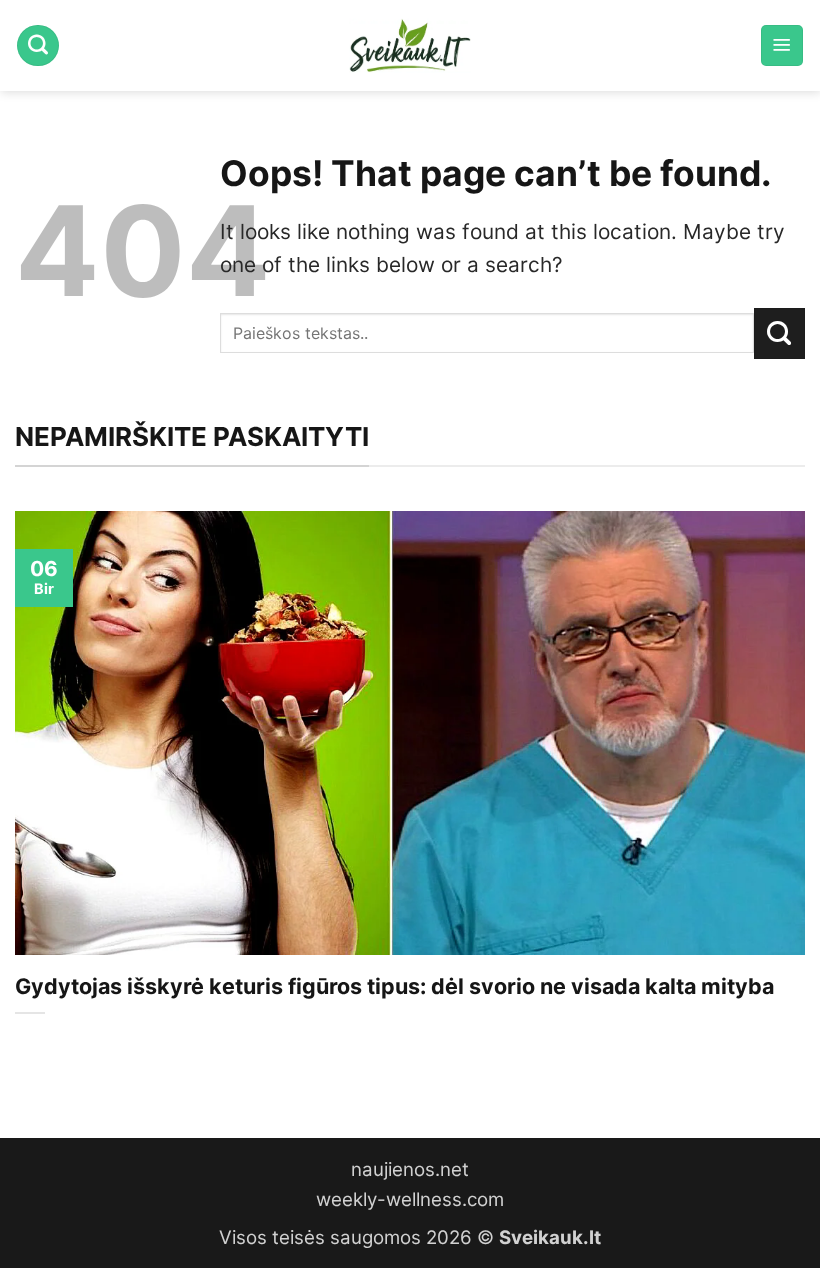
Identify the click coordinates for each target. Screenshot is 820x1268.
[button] (782, 46)
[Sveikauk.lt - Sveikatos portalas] (410, 45)
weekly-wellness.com (410, 1199)
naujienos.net (410, 1169)
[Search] (38, 46)
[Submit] (779, 333)
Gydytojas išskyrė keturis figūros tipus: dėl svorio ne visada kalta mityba (394, 986)
